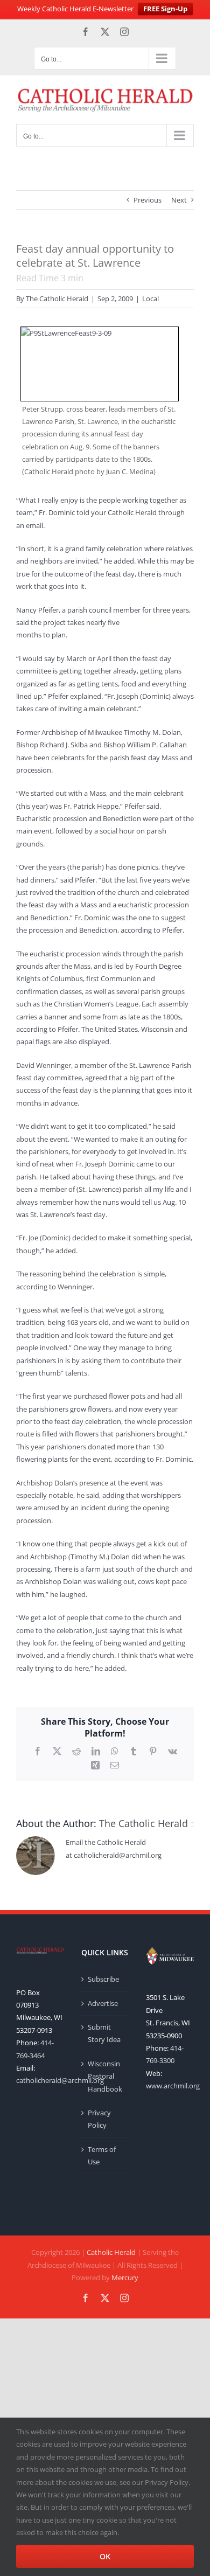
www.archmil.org (173, 2086)
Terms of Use (102, 2155)
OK (105, 2556)
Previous (148, 200)
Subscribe (103, 1979)
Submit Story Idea (104, 2033)
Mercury (125, 2278)
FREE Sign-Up (165, 9)
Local (150, 298)
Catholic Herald (111, 2252)
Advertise (103, 2003)
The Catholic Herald (57, 298)
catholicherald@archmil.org (60, 2080)
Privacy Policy (99, 2119)
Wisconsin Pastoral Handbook (105, 2076)
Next (179, 200)
